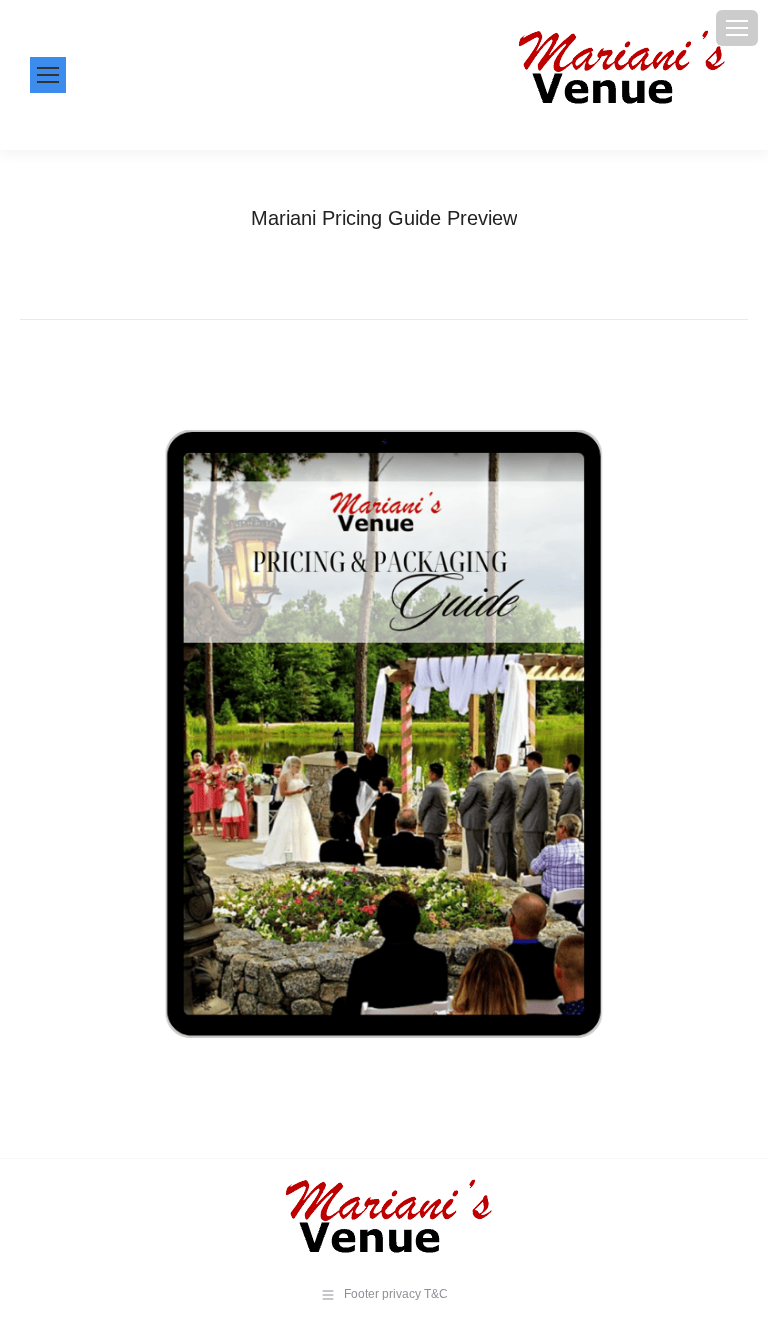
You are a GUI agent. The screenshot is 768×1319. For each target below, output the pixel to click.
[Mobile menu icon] (737, 28)
